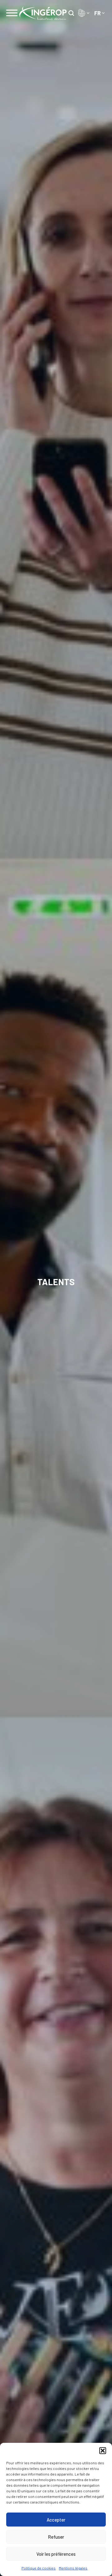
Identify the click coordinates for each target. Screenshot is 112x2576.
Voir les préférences (56, 2554)
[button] (103, 2451)
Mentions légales (73, 2568)
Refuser (56, 2537)
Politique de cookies (39, 2568)
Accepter (56, 2520)
